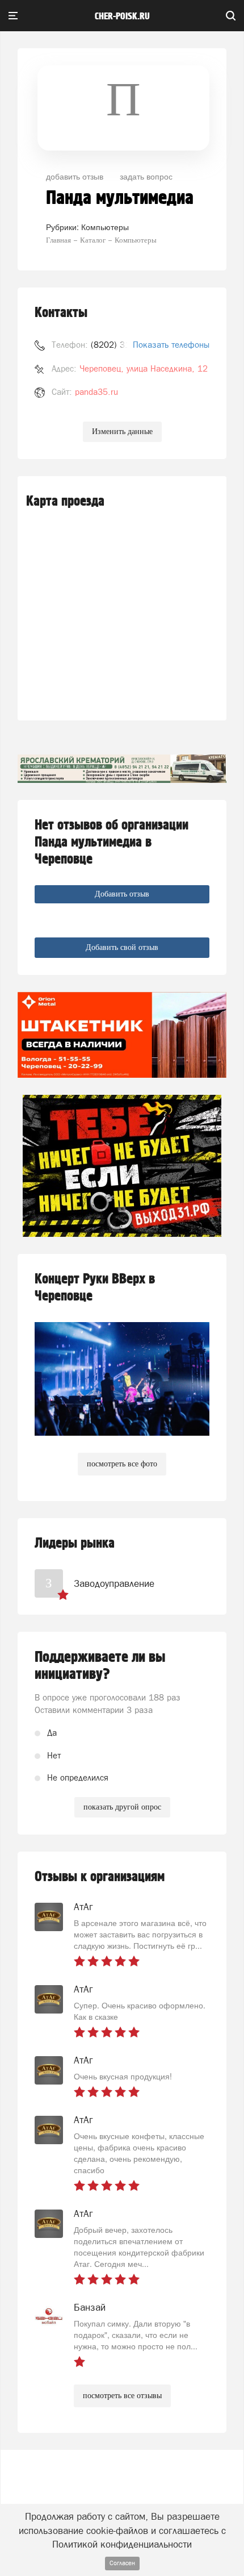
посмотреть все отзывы (122, 2396)
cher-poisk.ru (122, 16)
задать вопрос (146, 176)
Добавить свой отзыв (122, 947)
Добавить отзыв (122, 894)
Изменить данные (122, 432)
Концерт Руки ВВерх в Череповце (95, 1288)
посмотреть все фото (122, 1464)
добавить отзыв (75, 176)
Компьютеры (105, 227)
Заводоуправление (114, 1583)
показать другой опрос (122, 1807)
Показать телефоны (171, 345)
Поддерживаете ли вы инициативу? (100, 1666)
